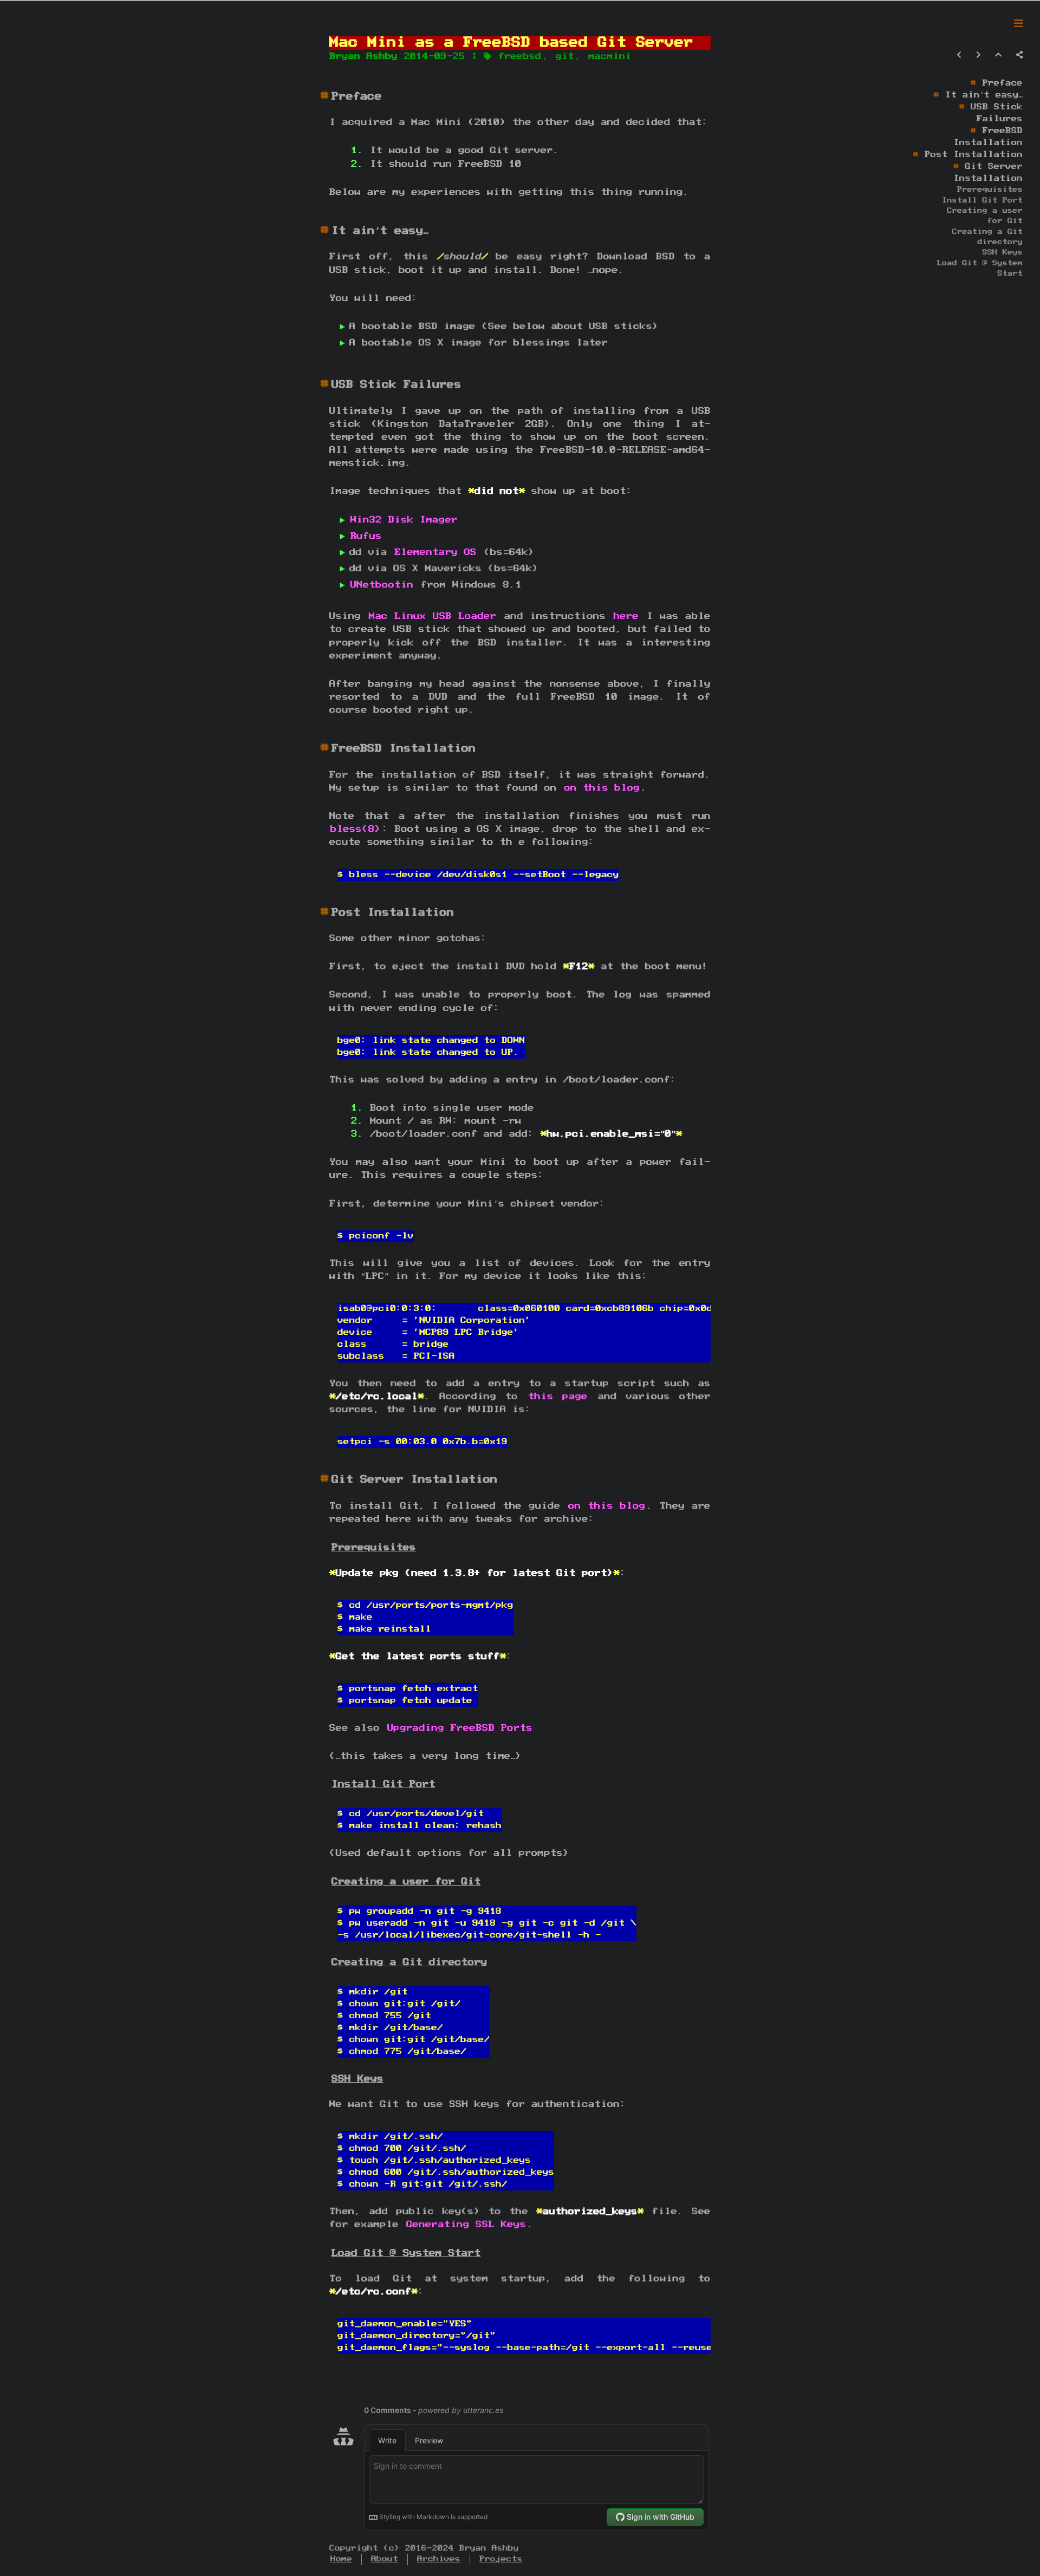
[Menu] (1018, 24)
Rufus (366, 536)
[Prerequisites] (330, 1547)
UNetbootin (382, 585)
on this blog (602, 788)
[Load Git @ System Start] (330, 2253)
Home (341, 2559)
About (385, 2559)
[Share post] (1019, 55)
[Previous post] (959, 55)
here (626, 616)
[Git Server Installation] (330, 1479)
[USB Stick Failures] (330, 384)
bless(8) (356, 829)
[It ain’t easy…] (330, 231)
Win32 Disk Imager (404, 520)
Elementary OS (435, 552)
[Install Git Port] (330, 1784)
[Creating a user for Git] (330, 1882)
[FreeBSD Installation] (330, 748)
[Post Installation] (330, 912)
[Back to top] (998, 55)
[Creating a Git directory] (330, 1962)
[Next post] (979, 55)
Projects (501, 2559)
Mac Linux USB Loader (433, 616)
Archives (439, 2559)
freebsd (520, 56)
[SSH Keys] (330, 2079)
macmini (610, 56)
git (565, 56)
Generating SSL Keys (466, 2225)
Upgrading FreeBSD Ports (460, 1728)
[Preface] (330, 96)
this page (558, 1397)
